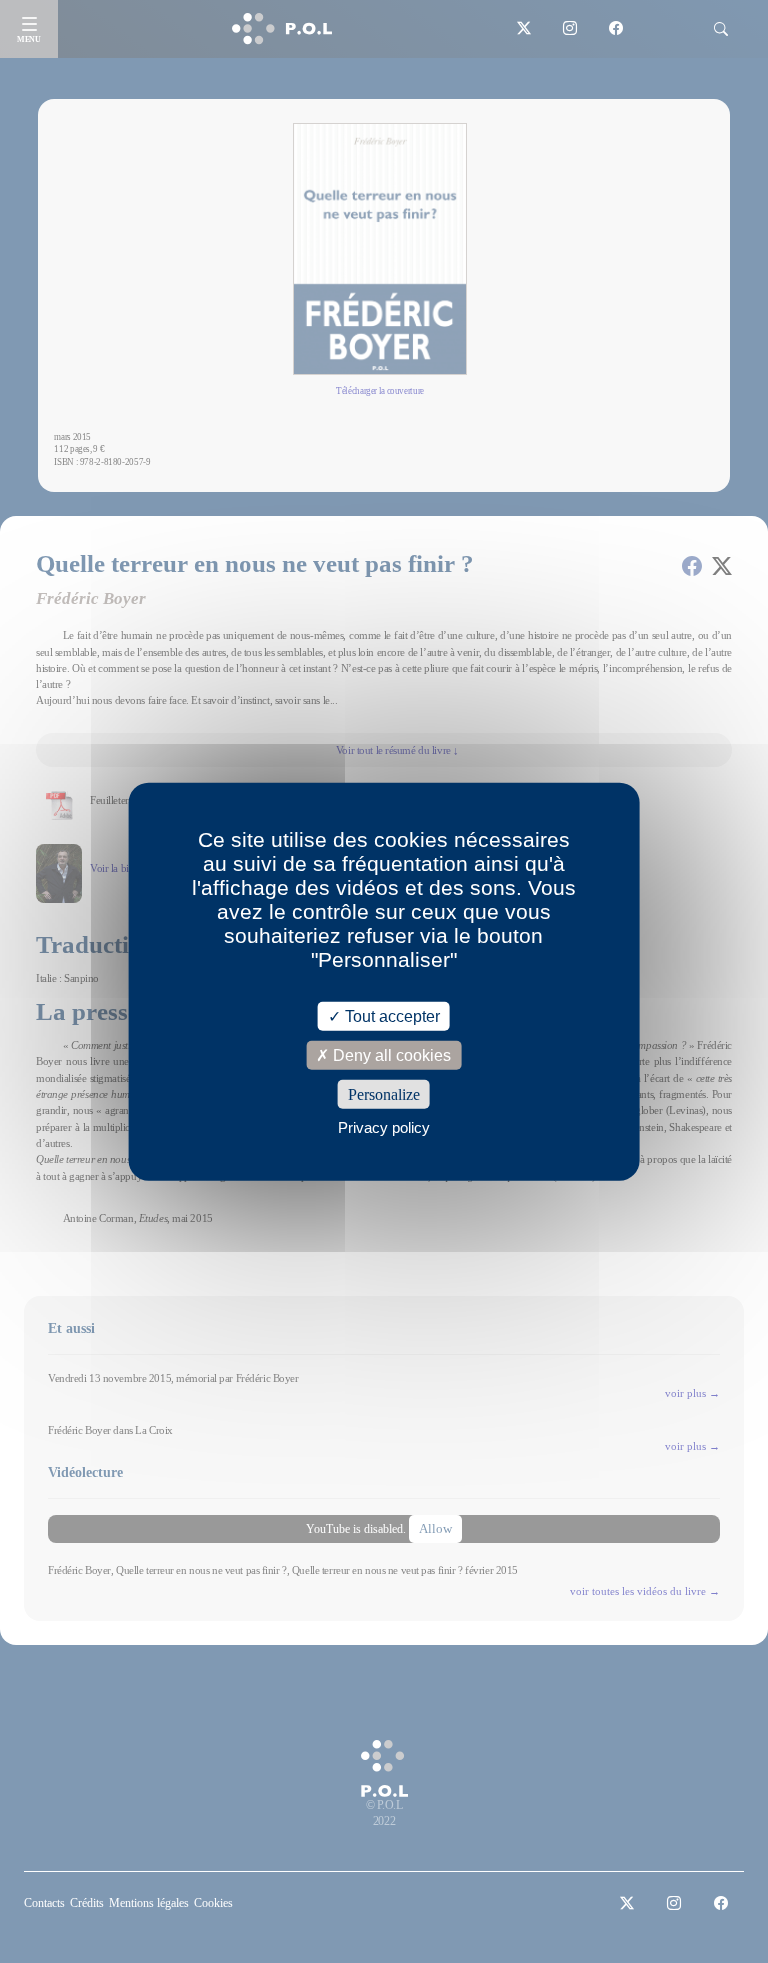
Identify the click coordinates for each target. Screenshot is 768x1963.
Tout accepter (390, 1015)
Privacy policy (384, 1127)
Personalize (384, 1094)
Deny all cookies (390, 1054)
